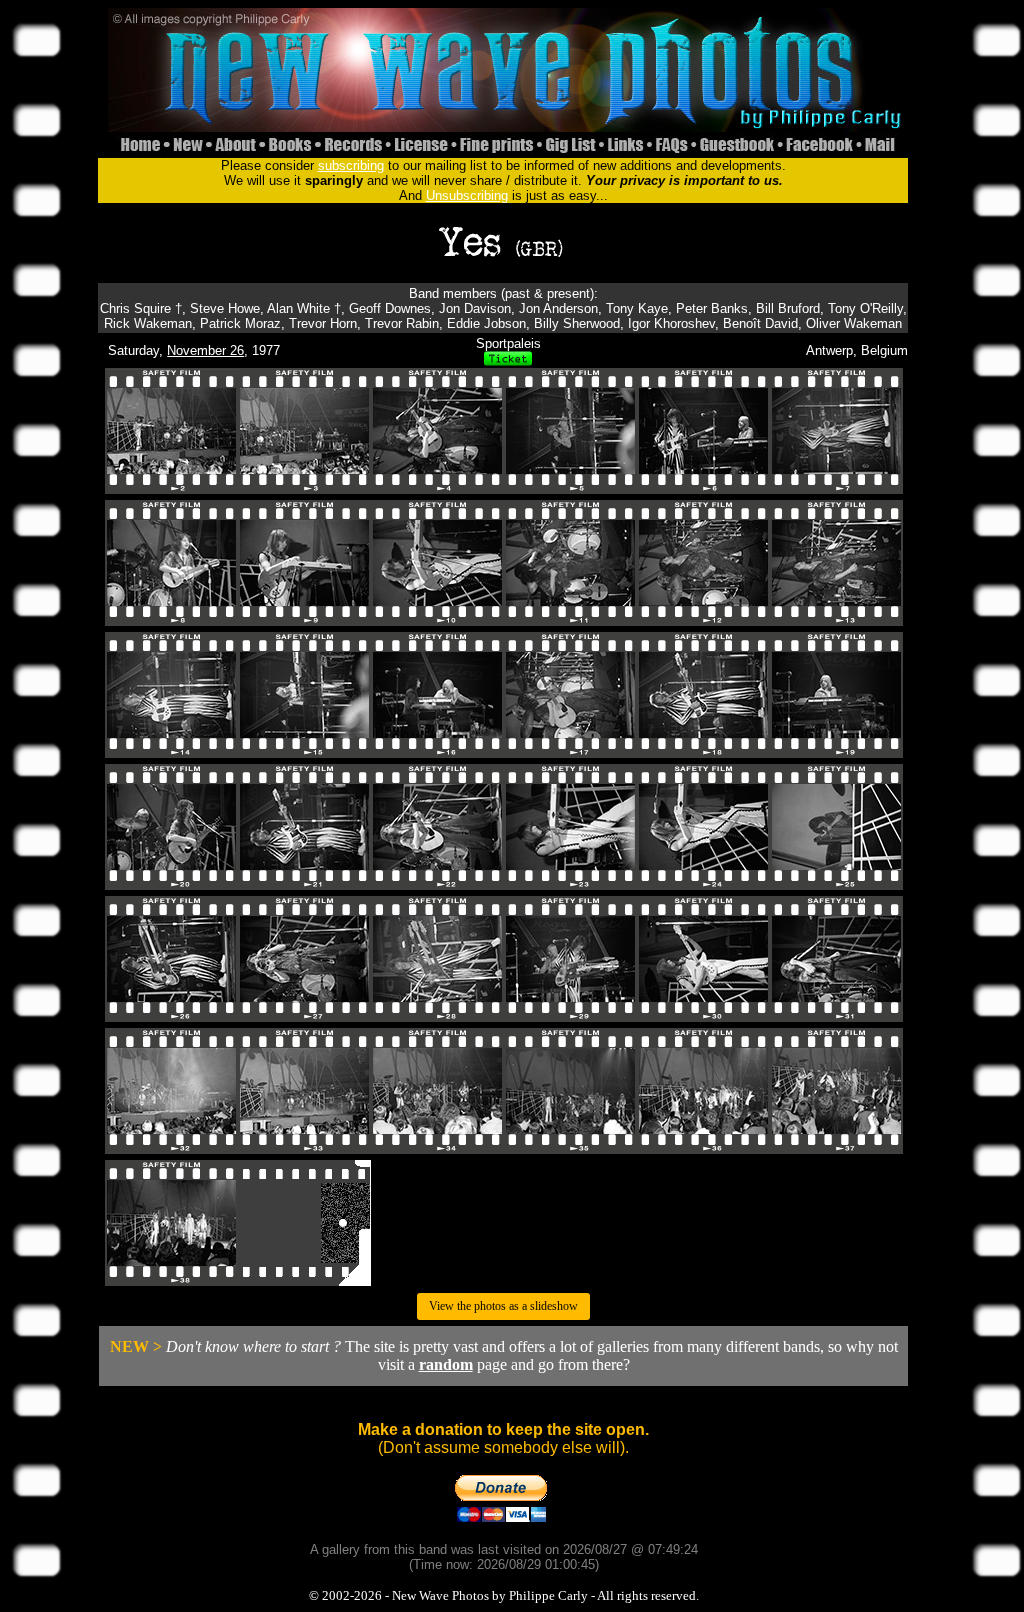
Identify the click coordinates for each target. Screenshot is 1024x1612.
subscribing (351, 165)
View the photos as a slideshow (503, 1306)
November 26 (205, 350)
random (446, 1364)
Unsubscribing (467, 195)
